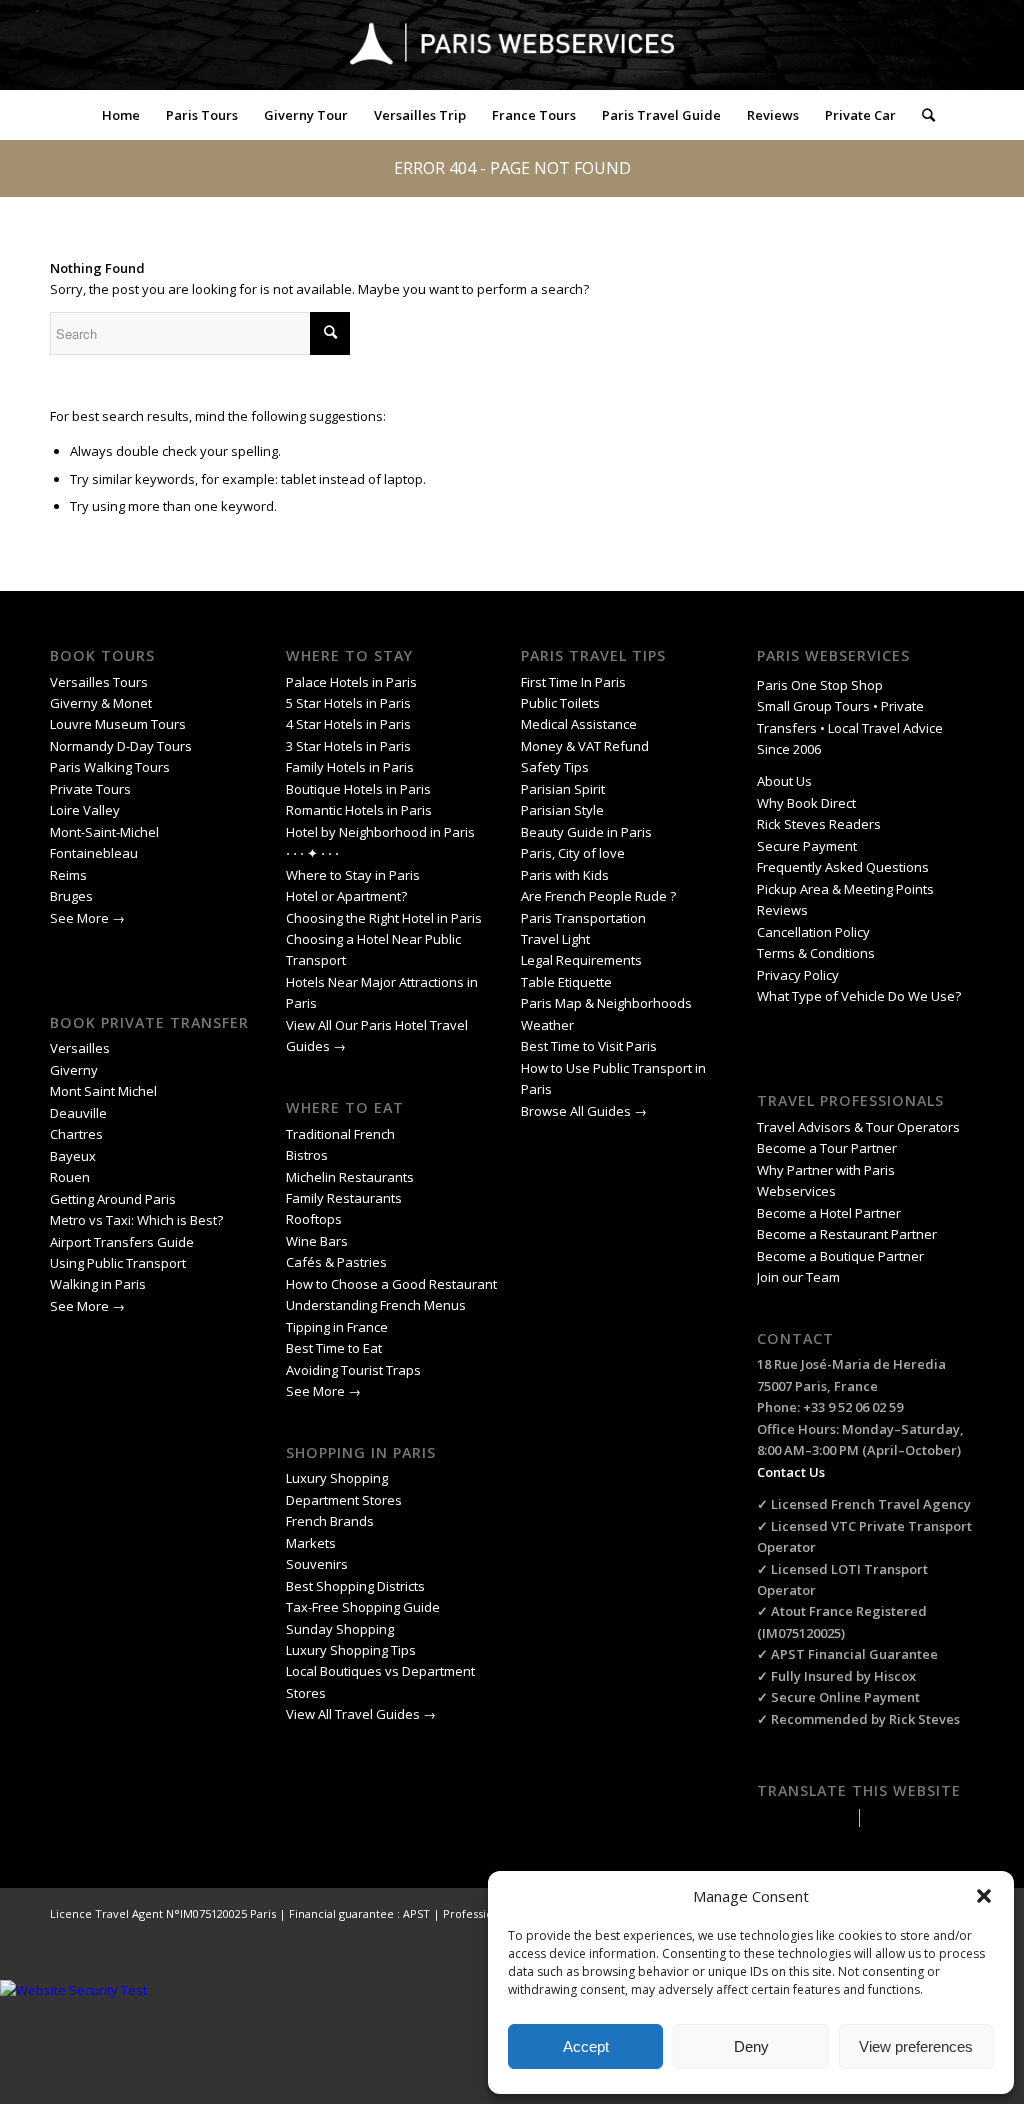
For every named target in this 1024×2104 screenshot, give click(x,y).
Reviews (782, 910)
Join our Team (798, 1277)
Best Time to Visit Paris (589, 1046)
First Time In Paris (575, 682)
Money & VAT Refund (585, 746)
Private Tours (90, 789)
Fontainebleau (94, 853)
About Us (784, 781)
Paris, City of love (573, 853)
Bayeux (74, 1156)
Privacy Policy (799, 975)
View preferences (916, 2046)
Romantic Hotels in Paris (359, 810)
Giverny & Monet (101, 703)
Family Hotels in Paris (350, 767)
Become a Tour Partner (827, 1148)
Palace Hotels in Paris (351, 682)
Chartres (76, 1134)
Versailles (80, 1048)
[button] (984, 1896)
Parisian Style (562, 810)
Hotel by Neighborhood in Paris (380, 832)
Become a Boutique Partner (840, 1256)
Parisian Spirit (563, 789)
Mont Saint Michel (103, 1091)
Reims (68, 875)
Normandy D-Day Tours (121, 746)
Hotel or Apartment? (346, 896)
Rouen (70, 1177)
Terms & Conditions (816, 953)
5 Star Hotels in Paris (348, 703)
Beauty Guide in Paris (586, 832)
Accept (586, 2046)
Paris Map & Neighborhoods (606, 1003)
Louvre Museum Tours (118, 724)
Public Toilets (560, 703)
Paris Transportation (583, 918)
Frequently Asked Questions (844, 867)
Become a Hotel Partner (829, 1213)
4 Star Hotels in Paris (348, 724)
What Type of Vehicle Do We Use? (859, 996)
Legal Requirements (581, 960)
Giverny (75, 1070)
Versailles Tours (99, 682)
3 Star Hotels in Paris (348, 746)
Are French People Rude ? (598, 896)
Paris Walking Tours (110, 767)
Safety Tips (555, 767)
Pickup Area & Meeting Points (845, 889)
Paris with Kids (565, 875)
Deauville (80, 1113)
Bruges (71, 896)
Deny (751, 2046)
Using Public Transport (118, 1263)
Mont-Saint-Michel (104, 832)
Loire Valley (85, 810)
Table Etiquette (566, 982)
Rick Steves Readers (819, 824)
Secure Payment (807, 846)
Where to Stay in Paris (354, 875)
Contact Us (791, 1472)
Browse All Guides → (584, 1111)
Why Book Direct (806, 803)
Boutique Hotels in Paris (358, 789)
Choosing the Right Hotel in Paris (384, 918)
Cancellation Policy (815, 932)
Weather (547, 1025)
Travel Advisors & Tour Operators (858, 1127)
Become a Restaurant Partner (847, 1234)
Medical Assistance (579, 724)
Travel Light (555, 939)
